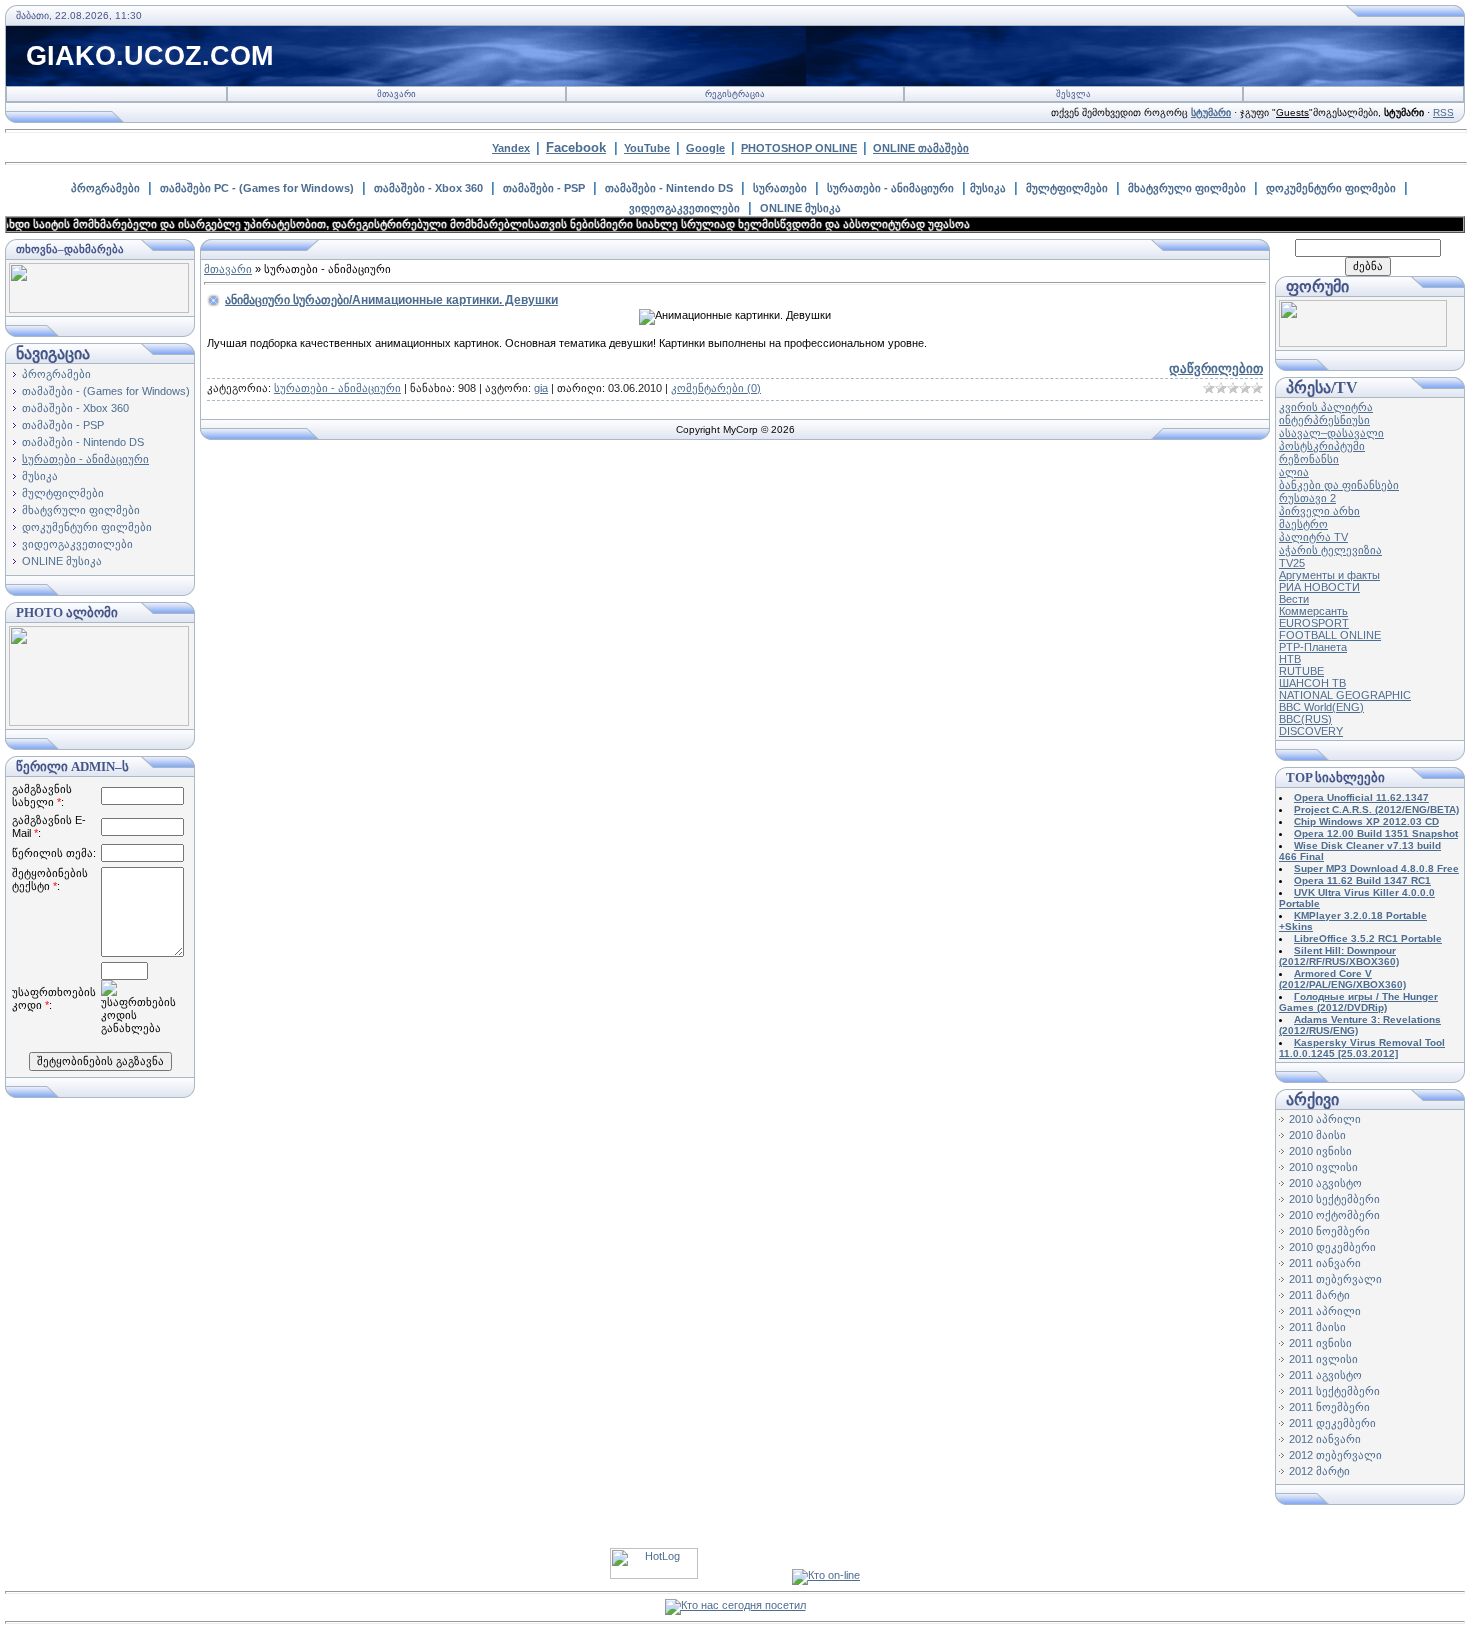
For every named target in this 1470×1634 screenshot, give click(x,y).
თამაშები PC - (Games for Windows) (257, 188)
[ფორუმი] (1363, 343)
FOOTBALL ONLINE (1330, 635)
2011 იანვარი (1325, 1263)
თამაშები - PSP (544, 188)
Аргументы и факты (1329, 575)
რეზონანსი (1309, 459)
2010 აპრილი (1325, 1119)
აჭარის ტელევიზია (1330, 550)
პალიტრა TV (1313, 537)
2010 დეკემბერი (1332, 1247)
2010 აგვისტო (1325, 1183)
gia (541, 388)
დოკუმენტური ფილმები (1331, 188)
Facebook (576, 147)
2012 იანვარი (1325, 1439)
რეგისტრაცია (735, 94)
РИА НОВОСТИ (1319, 587)
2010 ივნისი (1320, 1151)
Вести (1294, 599)
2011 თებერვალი (1335, 1279)
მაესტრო (1303, 524)
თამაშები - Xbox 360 (428, 188)
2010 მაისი (1317, 1135)
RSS (1443, 112)
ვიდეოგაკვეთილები (684, 208)
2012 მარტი (1319, 1471)
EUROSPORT (1314, 623)
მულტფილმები (1067, 188)
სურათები (780, 188)
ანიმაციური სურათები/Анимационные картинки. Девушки (391, 300)
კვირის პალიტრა (1326, 407)
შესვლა (1073, 94)
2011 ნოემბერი (1329, 1407)
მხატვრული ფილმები (1187, 188)
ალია (1294, 472)
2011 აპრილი (1325, 1311)
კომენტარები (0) (716, 388)
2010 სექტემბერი (1334, 1199)
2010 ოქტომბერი (1334, 1215)
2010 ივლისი (1323, 1167)
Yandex (511, 148)
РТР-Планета (1313, 647)
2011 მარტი (1319, 1295)
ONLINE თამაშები (921, 148)
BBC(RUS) (1305, 719)
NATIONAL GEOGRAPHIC (1345, 695)
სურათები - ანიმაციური (890, 188)
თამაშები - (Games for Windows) (106, 391)
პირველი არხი (1319, 511)
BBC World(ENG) (1321, 707)
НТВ (1290, 659)
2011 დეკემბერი (1332, 1423)
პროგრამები (105, 188)
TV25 (1292, 563)
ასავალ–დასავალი (1331, 433)
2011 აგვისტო (1325, 1375)
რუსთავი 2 (1307, 498)
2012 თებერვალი (1335, 1455)
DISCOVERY (1311, 731)
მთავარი (396, 94)
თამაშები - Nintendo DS (669, 188)
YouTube (647, 148)
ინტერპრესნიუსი (1324, 420)
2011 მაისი (1317, 1327)
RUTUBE (1301, 671)
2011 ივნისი (1320, 1343)
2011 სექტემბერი (1334, 1391)
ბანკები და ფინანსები (1339, 485)
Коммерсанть (1313, 611)
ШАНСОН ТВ (1312, 683)
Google (705, 148)
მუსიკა (988, 188)
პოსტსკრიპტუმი (1322, 446)
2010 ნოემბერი (1329, 1231)
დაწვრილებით (1216, 368)
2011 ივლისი (1323, 1359)
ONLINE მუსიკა (800, 208)
